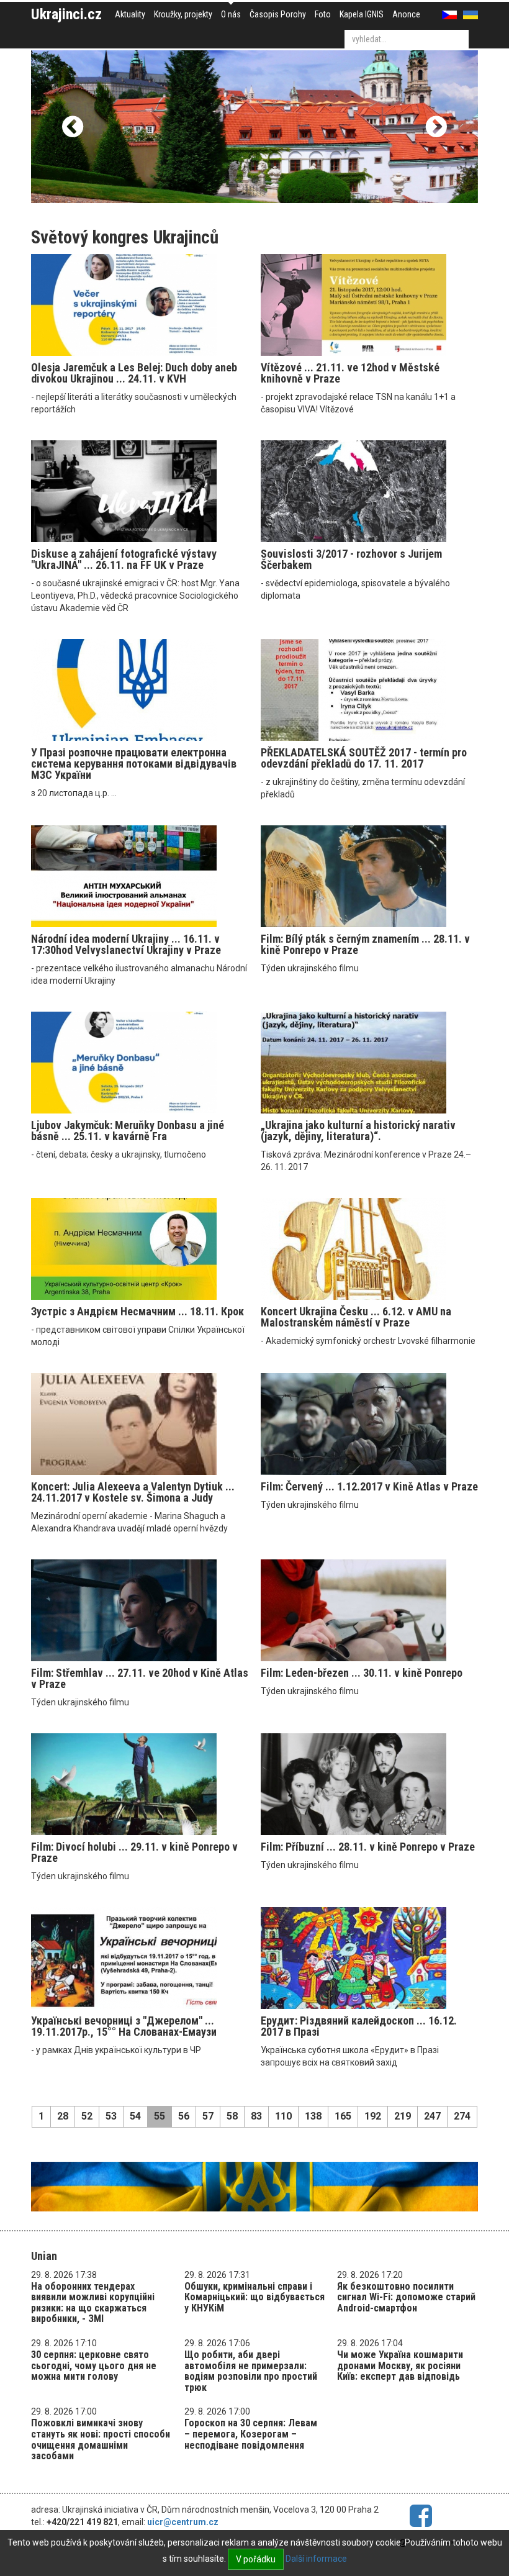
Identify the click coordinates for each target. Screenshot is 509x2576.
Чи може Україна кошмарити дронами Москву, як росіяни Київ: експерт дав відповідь (400, 2365)
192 (373, 2116)
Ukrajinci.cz (66, 14)
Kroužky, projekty (183, 14)
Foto (323, 14)
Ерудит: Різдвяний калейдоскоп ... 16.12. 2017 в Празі (359, 2026)
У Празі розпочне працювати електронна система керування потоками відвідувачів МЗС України (134, 764)
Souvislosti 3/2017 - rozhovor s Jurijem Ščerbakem (351, 559)
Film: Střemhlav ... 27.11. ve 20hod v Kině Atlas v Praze (140, 1678)
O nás (231, 14)
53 (111, 2116)
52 (87, 2116)
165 (343, 2116)
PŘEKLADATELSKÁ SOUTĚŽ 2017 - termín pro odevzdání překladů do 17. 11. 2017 (364, 758)
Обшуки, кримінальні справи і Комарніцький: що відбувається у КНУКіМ (254, 2297)
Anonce (406, 14)
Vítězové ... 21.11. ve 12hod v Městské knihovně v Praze (350, 373)
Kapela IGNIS (362, 14)
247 (432, 2116)
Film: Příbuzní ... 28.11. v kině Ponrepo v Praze (368, 1847)
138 (313, 2116)
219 (403, 2116)
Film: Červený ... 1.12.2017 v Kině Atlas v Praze (369, 1486)
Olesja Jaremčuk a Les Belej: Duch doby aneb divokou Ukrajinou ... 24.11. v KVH (134, 373)
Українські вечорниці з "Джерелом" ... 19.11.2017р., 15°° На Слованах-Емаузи (124, 2026)
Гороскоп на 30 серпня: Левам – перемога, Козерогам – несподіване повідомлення (251, 2434)
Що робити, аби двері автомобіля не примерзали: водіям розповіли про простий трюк (251, 2371)
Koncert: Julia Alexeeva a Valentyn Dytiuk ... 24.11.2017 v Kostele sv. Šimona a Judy (133, 1492)
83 (256, 2116)
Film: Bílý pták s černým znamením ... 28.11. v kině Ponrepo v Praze (365, 944)
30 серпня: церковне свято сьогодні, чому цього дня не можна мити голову (94, 2365)
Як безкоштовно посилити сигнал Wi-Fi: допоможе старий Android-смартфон (406, 2297)
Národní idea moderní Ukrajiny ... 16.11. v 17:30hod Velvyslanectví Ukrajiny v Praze (126, 944)
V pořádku (256, 2559)
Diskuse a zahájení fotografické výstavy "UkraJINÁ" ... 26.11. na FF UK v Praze (124, 559)
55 (160, 2116)
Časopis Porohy (278, 14)
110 (283, 2116)
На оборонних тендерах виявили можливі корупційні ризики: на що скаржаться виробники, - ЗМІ (93, 2303)
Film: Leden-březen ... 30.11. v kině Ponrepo (362, 1673)
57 (208, 2116)
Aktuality (130, 14)
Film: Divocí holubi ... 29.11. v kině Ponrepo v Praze (134, 1852)
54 (135, 2116)
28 (63, 2116)
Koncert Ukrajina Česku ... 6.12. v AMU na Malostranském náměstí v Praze (356, 1317)
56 (184, 2116)
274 (462, 2116)
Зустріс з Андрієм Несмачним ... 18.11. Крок (137, 1311)
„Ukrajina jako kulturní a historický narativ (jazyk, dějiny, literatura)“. (358, 1131)
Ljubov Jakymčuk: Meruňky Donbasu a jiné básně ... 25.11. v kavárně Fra (128, 1131)
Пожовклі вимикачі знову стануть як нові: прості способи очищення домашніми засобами (101, 2439)
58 (232, 2116)
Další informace (316, 2559)
